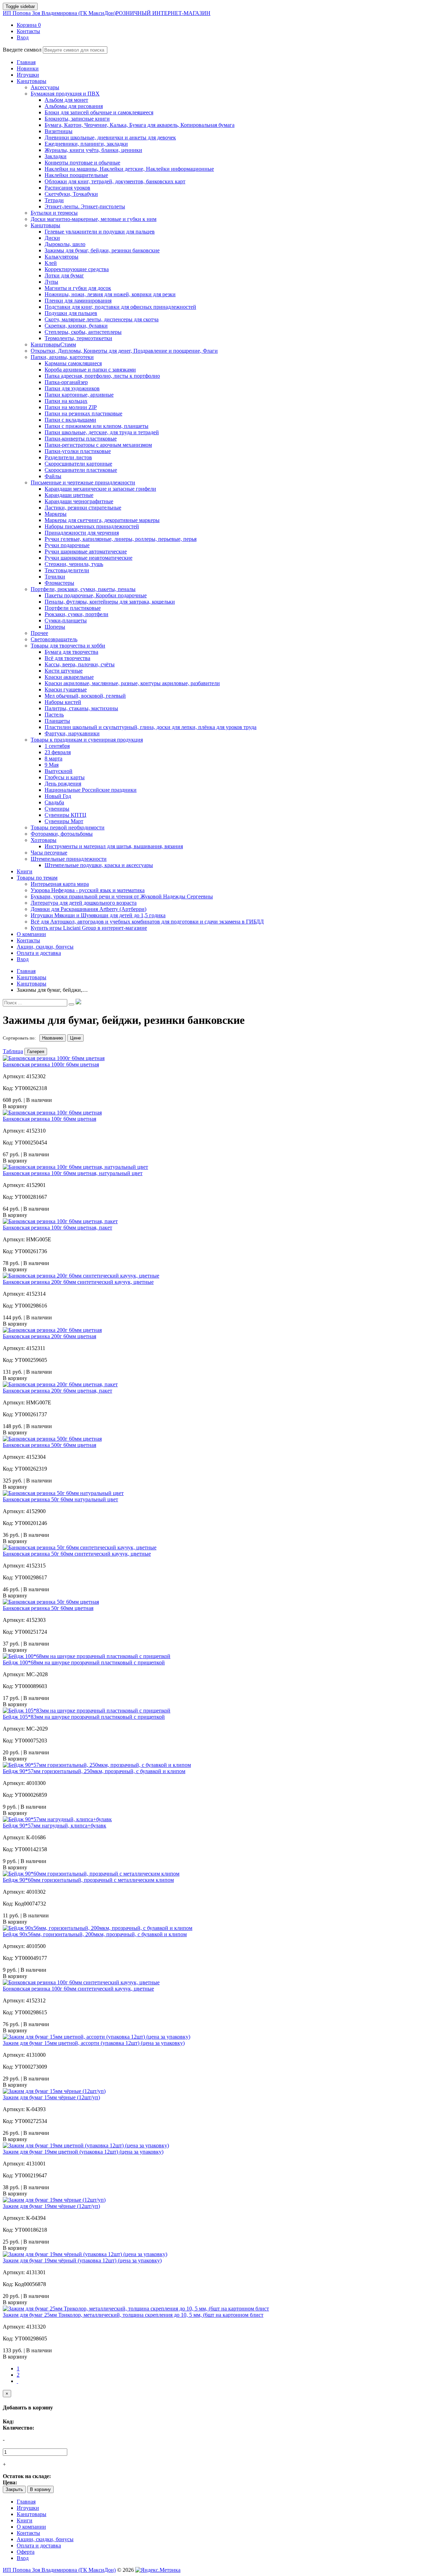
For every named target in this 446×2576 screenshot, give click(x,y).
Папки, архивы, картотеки (62, 357)
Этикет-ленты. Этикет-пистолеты (85, 206)
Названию (53, 1038)
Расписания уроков (67, 188)
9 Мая (52, 765)
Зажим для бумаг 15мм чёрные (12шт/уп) (51, 2097)
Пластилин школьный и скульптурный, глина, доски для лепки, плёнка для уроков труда (151, 727)
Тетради (54, 200)
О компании (31, 2527)
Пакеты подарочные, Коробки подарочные (96, 595)
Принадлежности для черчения (82, 533)
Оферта (26, 2552)
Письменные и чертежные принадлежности (83, 482)
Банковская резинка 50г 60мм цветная (48, 1608)
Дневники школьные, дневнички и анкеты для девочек (110, 137)
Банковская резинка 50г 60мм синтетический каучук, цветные (77, 1554)
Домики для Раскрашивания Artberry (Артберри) (89, 909)
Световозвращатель (54, 639)
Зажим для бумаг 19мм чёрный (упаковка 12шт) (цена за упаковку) (82, 2260)
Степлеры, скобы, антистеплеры (83, 332)
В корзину (40, 2489)
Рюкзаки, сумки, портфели (76, 614)
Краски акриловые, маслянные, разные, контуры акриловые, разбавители (132, 683)
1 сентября (57, 746)
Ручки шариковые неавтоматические (89, 558)
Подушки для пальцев (71, 313)
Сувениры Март (64, 821)
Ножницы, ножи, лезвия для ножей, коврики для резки (110, 294)
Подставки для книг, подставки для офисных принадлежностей (120, 307)
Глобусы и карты (65, 777)
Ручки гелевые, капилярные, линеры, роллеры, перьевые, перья (121, 539)
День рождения (63, 784)
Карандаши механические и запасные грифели (100, 489)
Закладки (56, 156)
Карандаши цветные (69, 495)
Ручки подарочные (67, 545)
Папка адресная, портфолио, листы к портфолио (102, 376)
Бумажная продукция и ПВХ (65, 94)
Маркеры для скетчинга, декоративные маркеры (102, 520)
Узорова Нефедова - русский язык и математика (88, 890)
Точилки (55, 577)
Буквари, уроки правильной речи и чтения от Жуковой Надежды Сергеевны (122, 896)
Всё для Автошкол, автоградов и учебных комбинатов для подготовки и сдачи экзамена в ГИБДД (147, 922)
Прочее (39, 633)
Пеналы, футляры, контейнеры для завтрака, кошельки (110, 602)
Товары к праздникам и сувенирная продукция (87, 740)
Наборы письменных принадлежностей (92, 526)
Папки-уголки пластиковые (78, 451)
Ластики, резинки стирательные (83, 508)
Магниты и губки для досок (78, 288)
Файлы (53, 476)
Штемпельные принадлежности (69, 859)
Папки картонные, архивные (79, 395)
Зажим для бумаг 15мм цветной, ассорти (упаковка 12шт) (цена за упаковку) (94, 2043)
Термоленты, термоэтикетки (78, 338)
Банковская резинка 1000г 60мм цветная (51, 1064)
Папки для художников (72, 388)
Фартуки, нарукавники (72, 733)
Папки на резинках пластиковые (83, 413)
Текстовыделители (67, 570)
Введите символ (22, 50)
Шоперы (55, 627)
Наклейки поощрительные (76, 175)
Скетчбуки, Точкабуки (71, 194)
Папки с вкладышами (70, 420)
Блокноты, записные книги (77, 119)
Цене (75, 1038)
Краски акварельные (69, 677)
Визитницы (59, 131)
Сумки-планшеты (66, 620)
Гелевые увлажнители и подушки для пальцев (100, 232)
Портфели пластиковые (73, 608)
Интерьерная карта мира (60, 884)
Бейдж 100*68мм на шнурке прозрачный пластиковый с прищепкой (84, 1662)
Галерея (36, 1052)
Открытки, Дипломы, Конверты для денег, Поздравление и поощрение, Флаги (124, 351)
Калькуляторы (61, 257)
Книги (25, 2520)
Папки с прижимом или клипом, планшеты (97, 426)
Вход (23, 2558)
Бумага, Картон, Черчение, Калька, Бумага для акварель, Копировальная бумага (140, 125)
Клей (51, 263)
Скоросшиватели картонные (78, 464)
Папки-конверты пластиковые (81, 439)
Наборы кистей (63, 702)
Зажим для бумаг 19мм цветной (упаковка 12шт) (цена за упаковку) (83, 2152)
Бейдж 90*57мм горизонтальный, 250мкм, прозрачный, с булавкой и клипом (94, 1771)
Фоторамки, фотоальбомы (62, 834)
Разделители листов (68, 457)
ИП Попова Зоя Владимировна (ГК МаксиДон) (107, 13)
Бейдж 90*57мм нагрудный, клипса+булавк (55, 1826)
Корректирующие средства (77, 269)
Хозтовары (44, 840)
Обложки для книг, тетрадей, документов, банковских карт (115, 181)
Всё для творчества (67, 658)
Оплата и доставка (39, 2546)
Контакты (28, 2533)
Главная (26, 2502)
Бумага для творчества (71, 652)
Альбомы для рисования (74, 106)
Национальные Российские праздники (91, 790)
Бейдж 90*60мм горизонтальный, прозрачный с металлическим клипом (88, 1880)
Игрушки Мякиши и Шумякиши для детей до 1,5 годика (98, 915)
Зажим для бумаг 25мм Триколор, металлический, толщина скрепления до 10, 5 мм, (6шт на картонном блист (133, 2315)
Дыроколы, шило (65, 244)
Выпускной (59, 771)
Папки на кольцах (66, 401)
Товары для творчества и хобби (68, 646)
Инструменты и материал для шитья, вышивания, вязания (114, 846)
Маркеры (56, 514)
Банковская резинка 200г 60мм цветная (49, 1336)
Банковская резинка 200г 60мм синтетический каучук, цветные (78, 1282)
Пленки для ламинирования (78, 301)
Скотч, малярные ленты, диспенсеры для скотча (102, 319)
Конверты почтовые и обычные (82, 163)
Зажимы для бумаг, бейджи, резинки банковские (102, 250)
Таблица (13, 1051)
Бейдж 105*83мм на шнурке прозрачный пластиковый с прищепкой (84, 1717)
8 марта (53, 758)
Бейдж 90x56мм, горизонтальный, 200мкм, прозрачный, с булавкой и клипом (95, 1934)
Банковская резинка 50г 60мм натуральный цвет (60, 1499)
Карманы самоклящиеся (73, 363)
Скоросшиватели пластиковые (81, 470)
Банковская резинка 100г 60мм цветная (49, 1119)
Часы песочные (49, 853)
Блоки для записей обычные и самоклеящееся (99, 112)
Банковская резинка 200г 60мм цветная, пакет (57, 1391)
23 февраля (58, 752)
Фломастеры (59, 583)
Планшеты (57, 721)
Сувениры (57, 809)
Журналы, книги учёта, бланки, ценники (93, 150)
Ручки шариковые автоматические (86, 551)
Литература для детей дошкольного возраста (84, 903)
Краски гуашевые (66, 689)
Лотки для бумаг (64, 275)
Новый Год (58, 796)
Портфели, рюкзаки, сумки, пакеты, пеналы (83, 589)
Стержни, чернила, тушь (74, 564)
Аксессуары (45, 87)
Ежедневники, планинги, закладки (86, 144)
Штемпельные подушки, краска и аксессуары (99, 865)
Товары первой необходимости (68, 827)
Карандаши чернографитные (79, 501)
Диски (52, 238)
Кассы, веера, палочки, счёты (80, 664)
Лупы (51, 282)
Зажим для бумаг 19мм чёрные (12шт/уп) (51, 2206)
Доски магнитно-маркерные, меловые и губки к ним (94, 219)
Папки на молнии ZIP (71, 407)
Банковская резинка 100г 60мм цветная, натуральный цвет (73, 1173)
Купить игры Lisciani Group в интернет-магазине (89, 928)
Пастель (54, 715)
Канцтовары (45, 225)
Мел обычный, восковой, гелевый (85, 696)
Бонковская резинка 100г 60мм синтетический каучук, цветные (78, 1989)
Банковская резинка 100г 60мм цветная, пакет (57, 1228)
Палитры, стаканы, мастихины (81, 708)
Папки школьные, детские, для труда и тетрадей (102, 432)
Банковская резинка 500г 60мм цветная (49, 1445)
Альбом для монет (66, 100)
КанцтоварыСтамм (53, 344)
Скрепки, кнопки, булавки (76, 326)
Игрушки (28, 2508)
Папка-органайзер (66, 382)
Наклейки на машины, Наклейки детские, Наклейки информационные (129, 169)
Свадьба (54, 802)
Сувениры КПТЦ (66, 815)
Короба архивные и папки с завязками (90, 370)
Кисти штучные (64, 671)
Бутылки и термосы (54, 213)
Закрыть (14, 2489)
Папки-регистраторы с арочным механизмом (98, 445)
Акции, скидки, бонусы (45, 2539)
